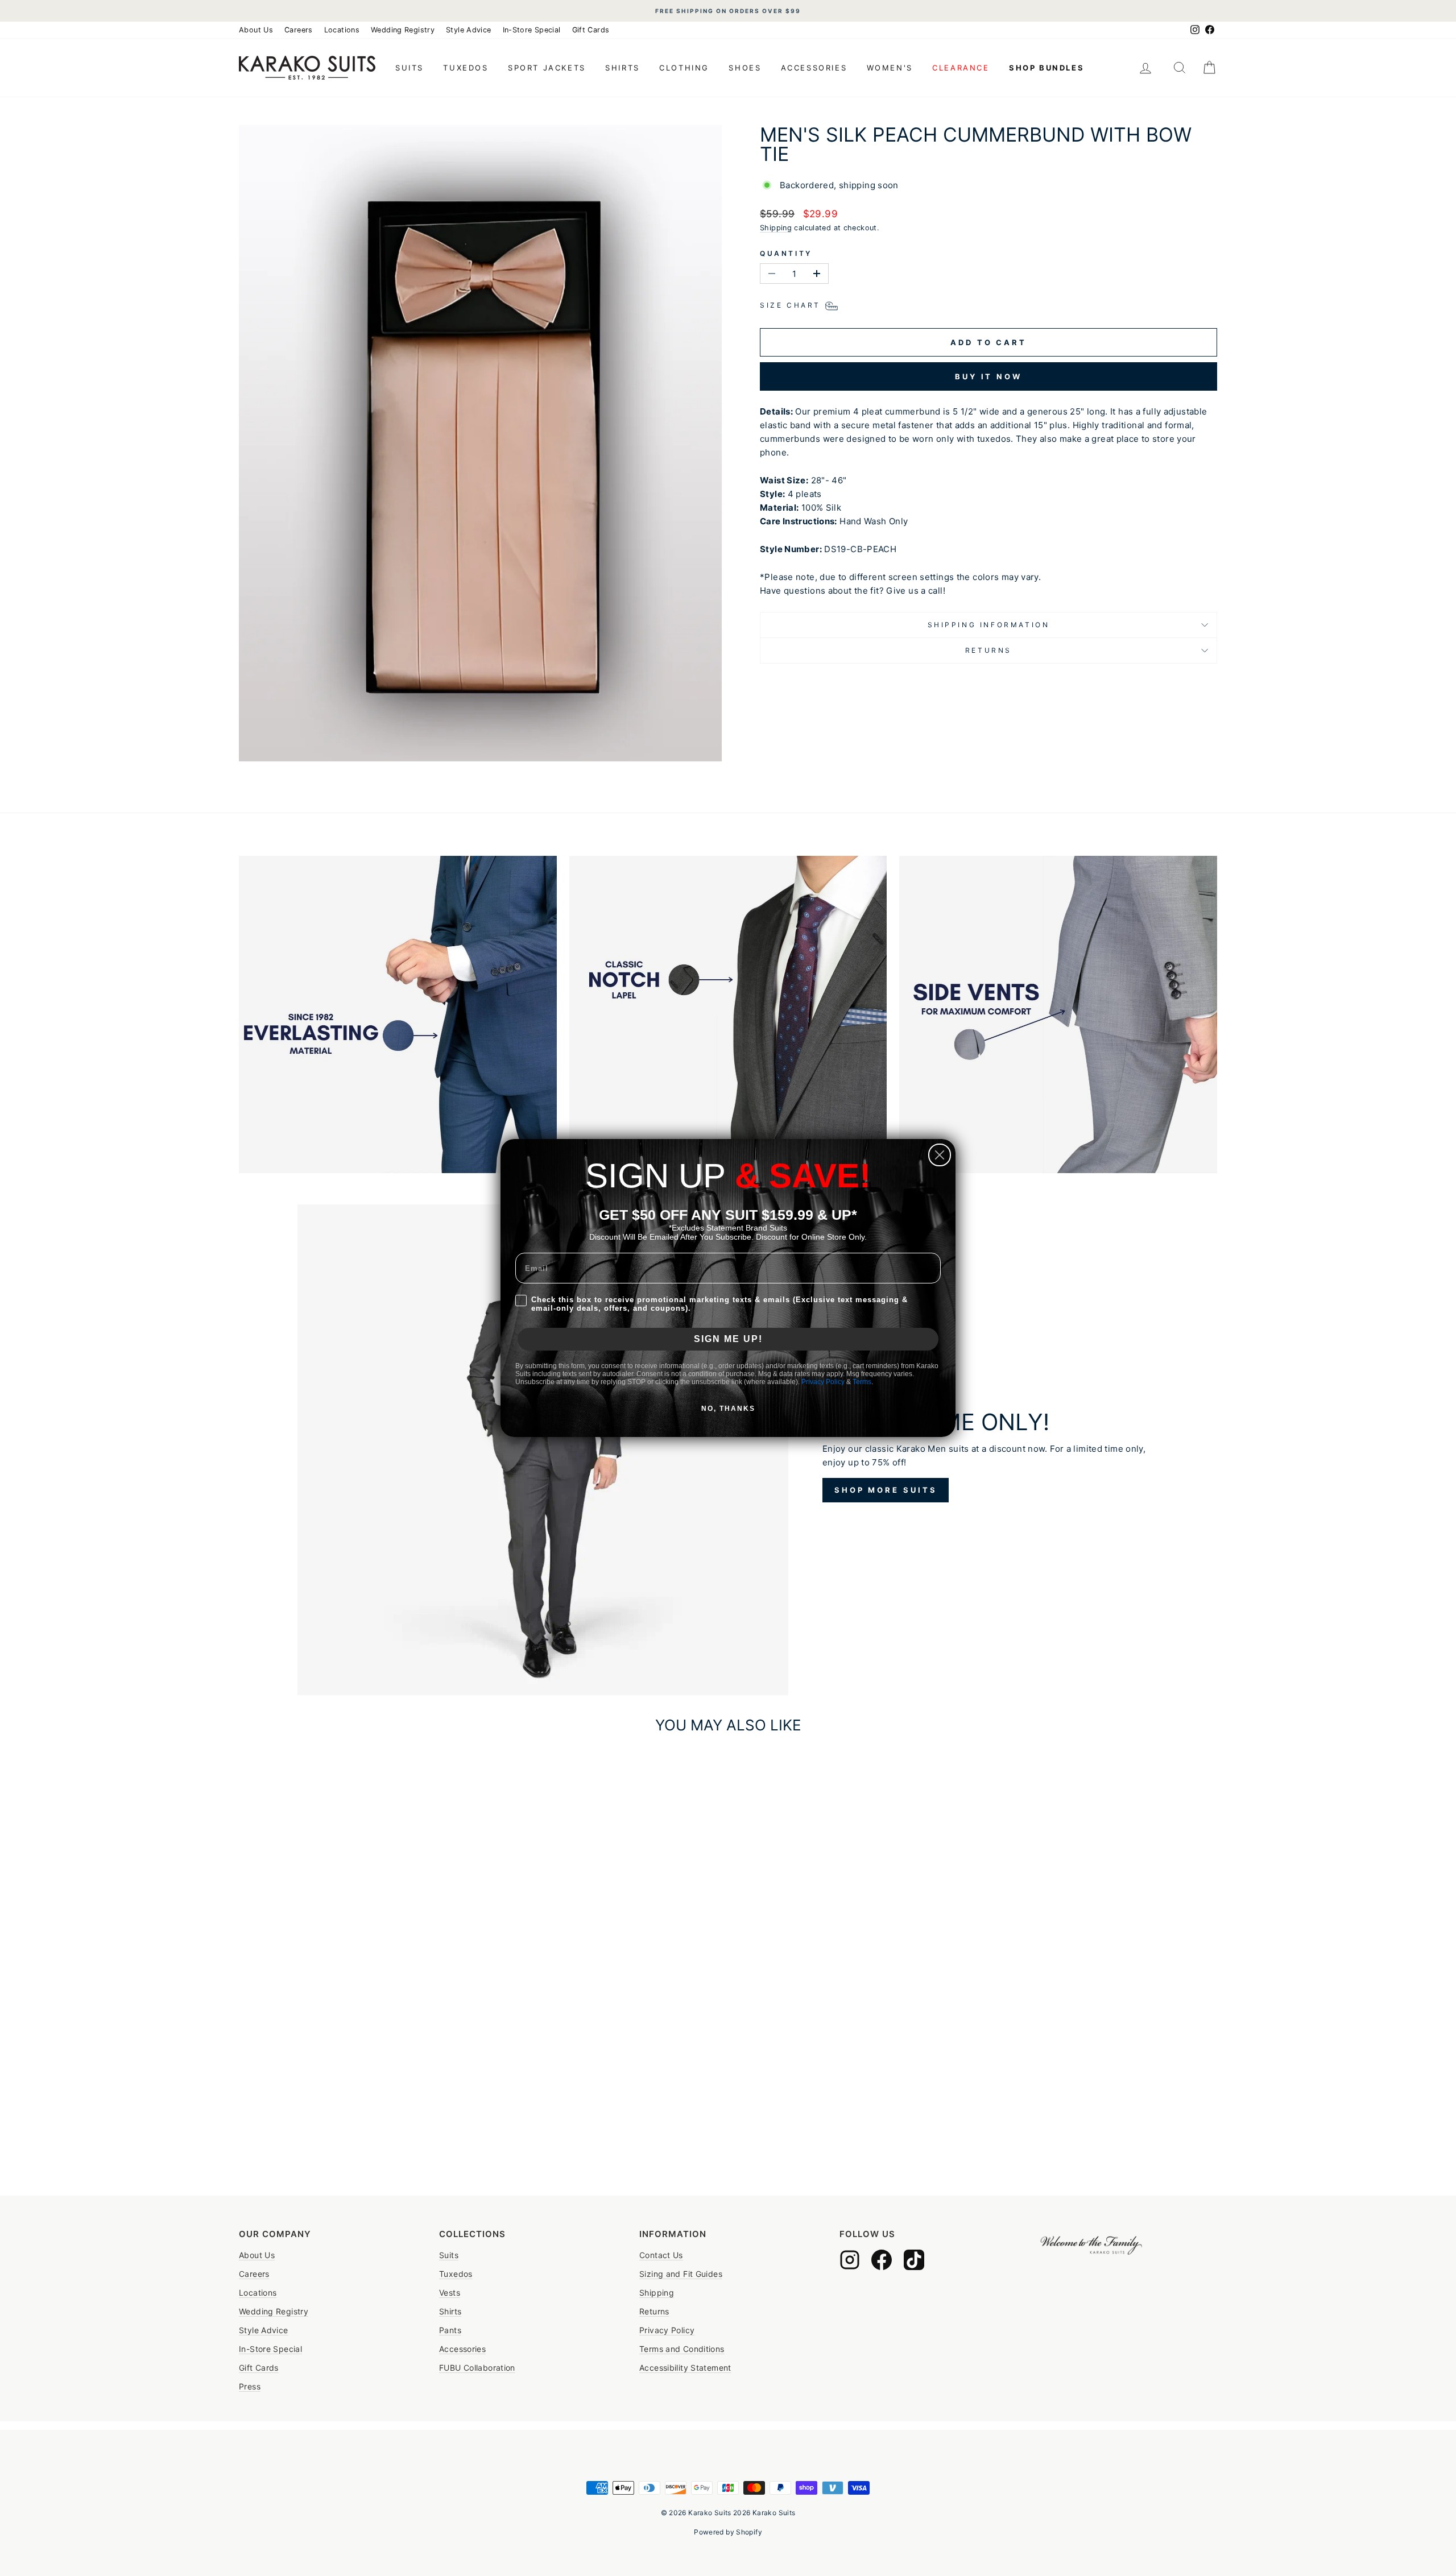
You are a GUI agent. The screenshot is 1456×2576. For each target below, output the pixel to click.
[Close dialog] (940, 1155)
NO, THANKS (728, 1409)
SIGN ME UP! (728, 1339)
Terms (862, 1382)
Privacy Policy (823, 1382)
